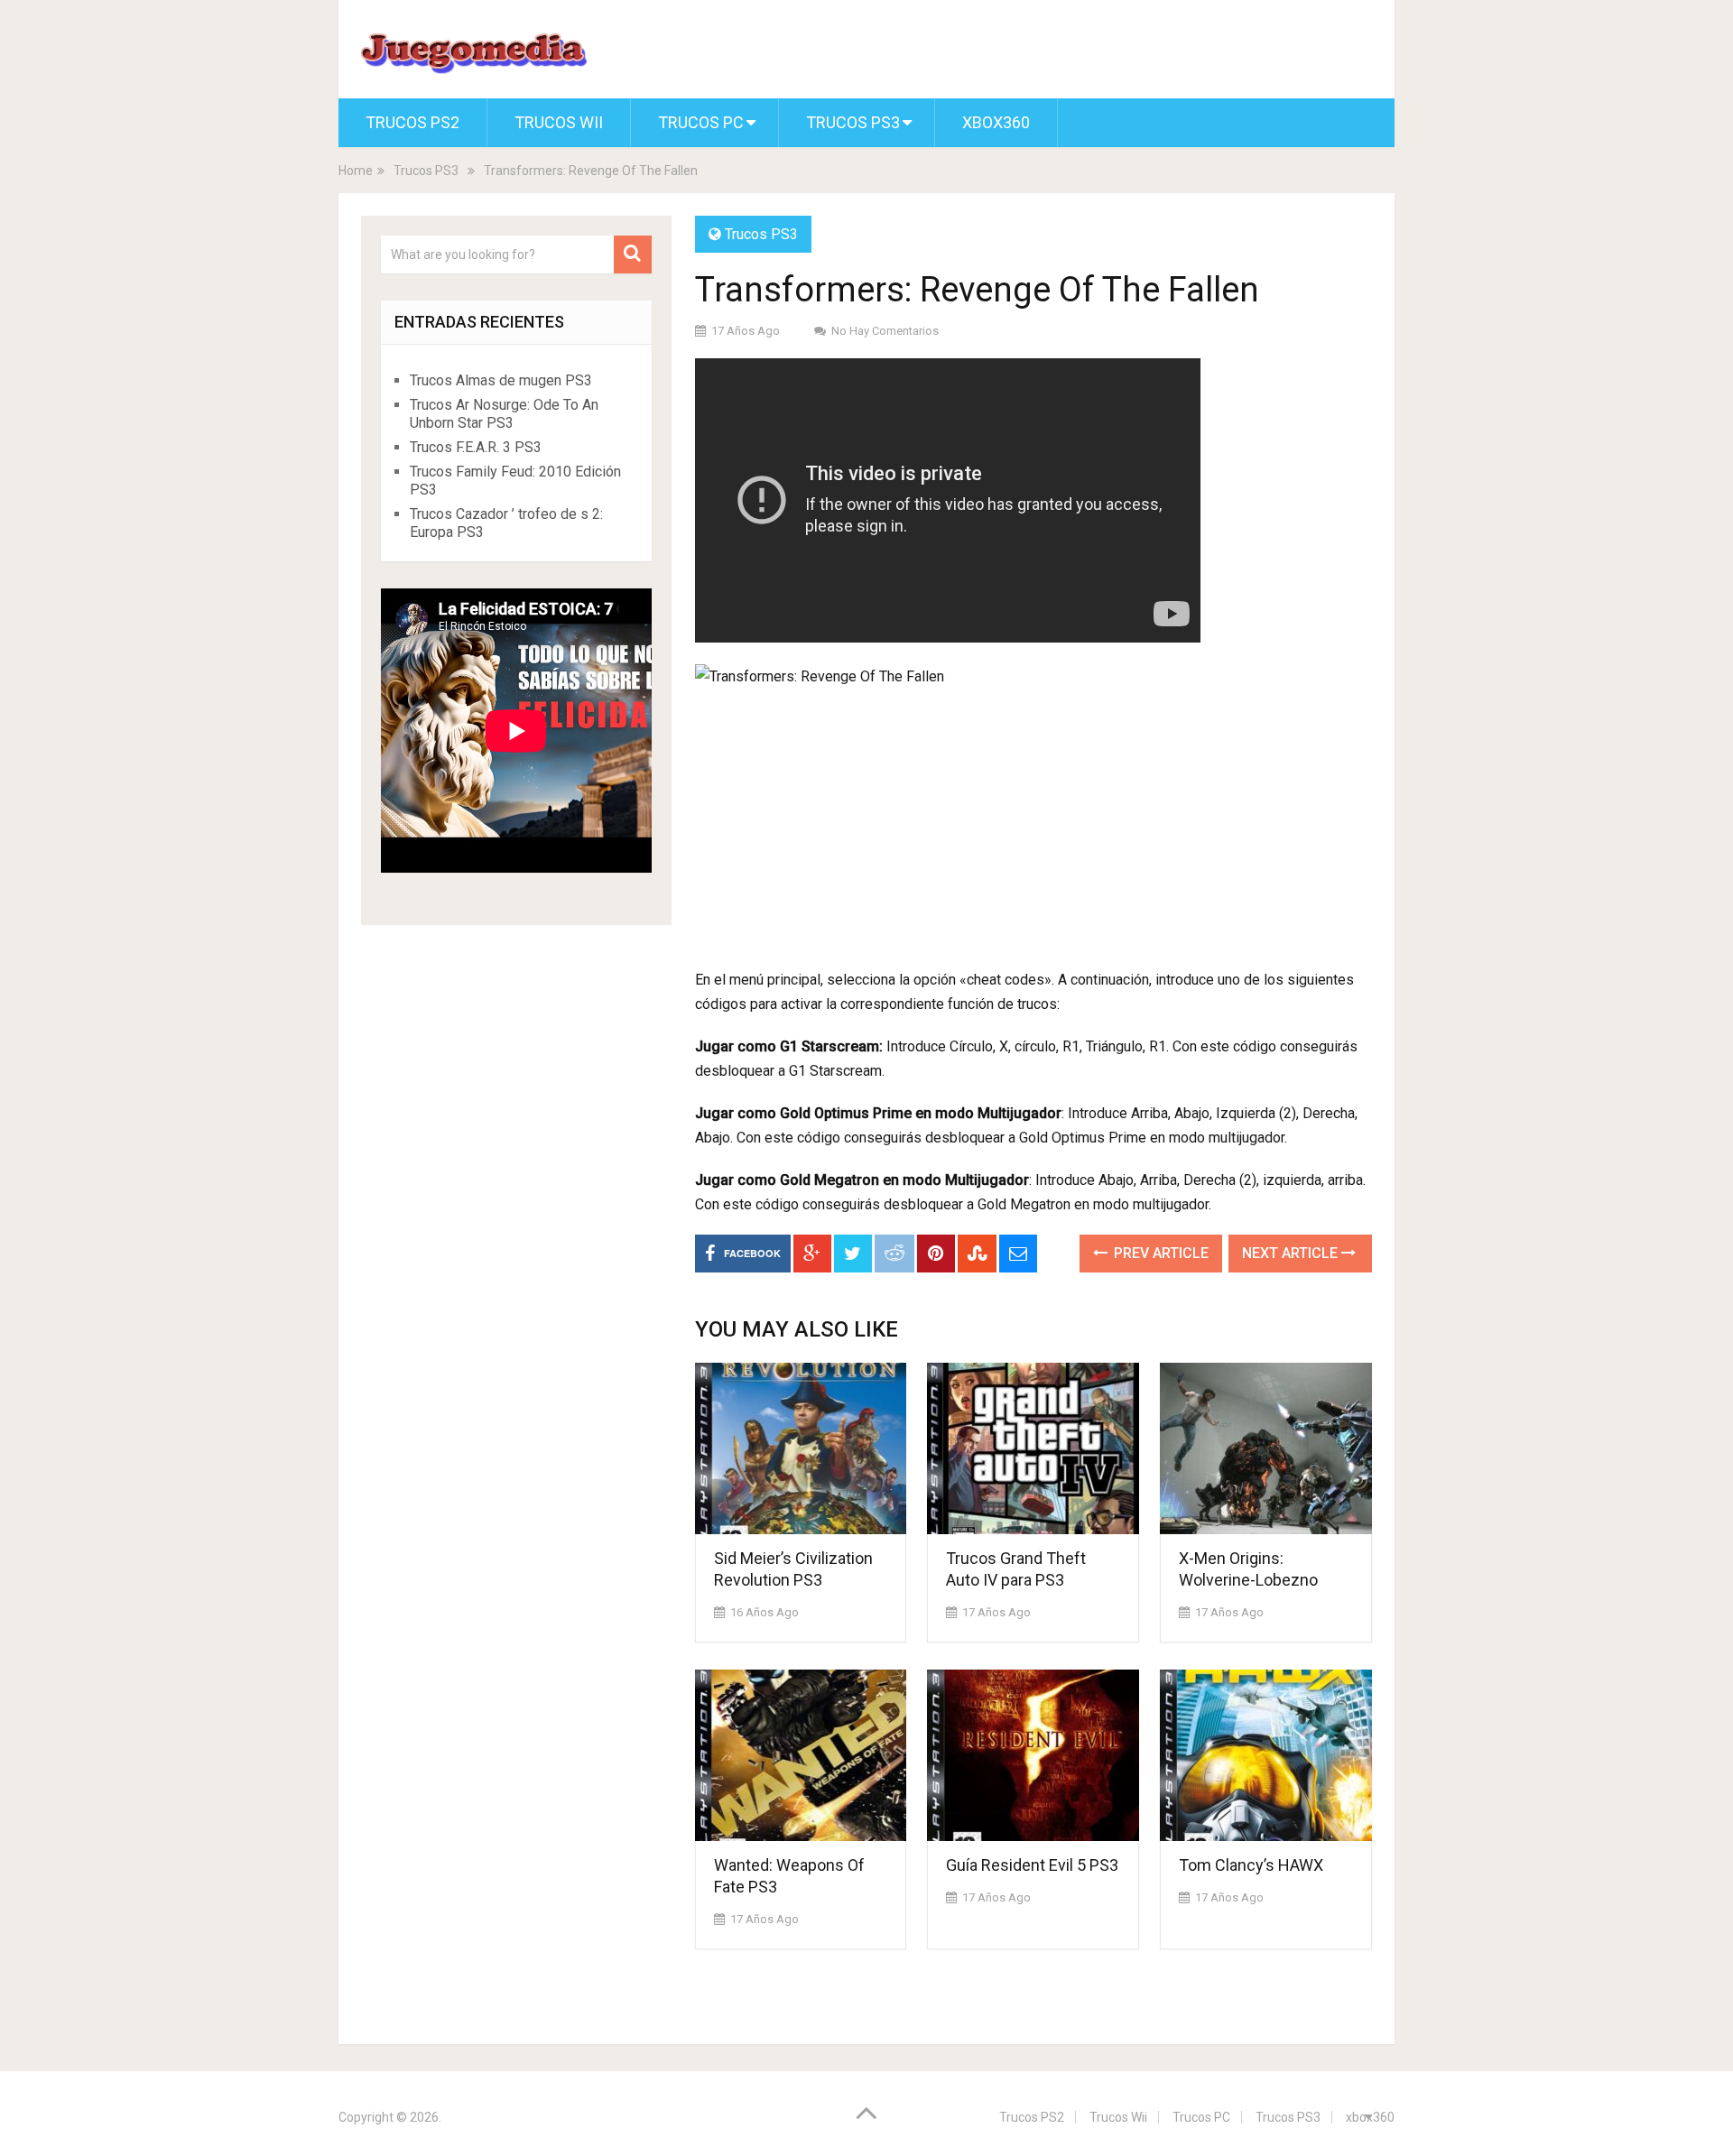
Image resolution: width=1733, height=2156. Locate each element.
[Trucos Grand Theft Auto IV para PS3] (1033, 1448)
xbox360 (996, 122)
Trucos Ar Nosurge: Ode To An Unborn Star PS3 (504, 414)
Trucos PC (701, 122)
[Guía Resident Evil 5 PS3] (1033, 1755)
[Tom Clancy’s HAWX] (1266, 1755)
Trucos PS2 (412, 122)
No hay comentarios (885, 331)
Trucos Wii (559, 122)
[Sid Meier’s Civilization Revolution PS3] (801, 1448)
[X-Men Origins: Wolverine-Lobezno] (1266, 1448)
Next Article (1292, 1253)
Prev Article (1159, 1253)
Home (356, 171)
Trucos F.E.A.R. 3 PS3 (476, 447)
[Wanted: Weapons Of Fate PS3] (801, 1755)
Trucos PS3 (853, 122)
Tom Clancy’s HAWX (1251, 1865)
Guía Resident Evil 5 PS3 (1032, 1865)
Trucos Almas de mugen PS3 (501, 380)
